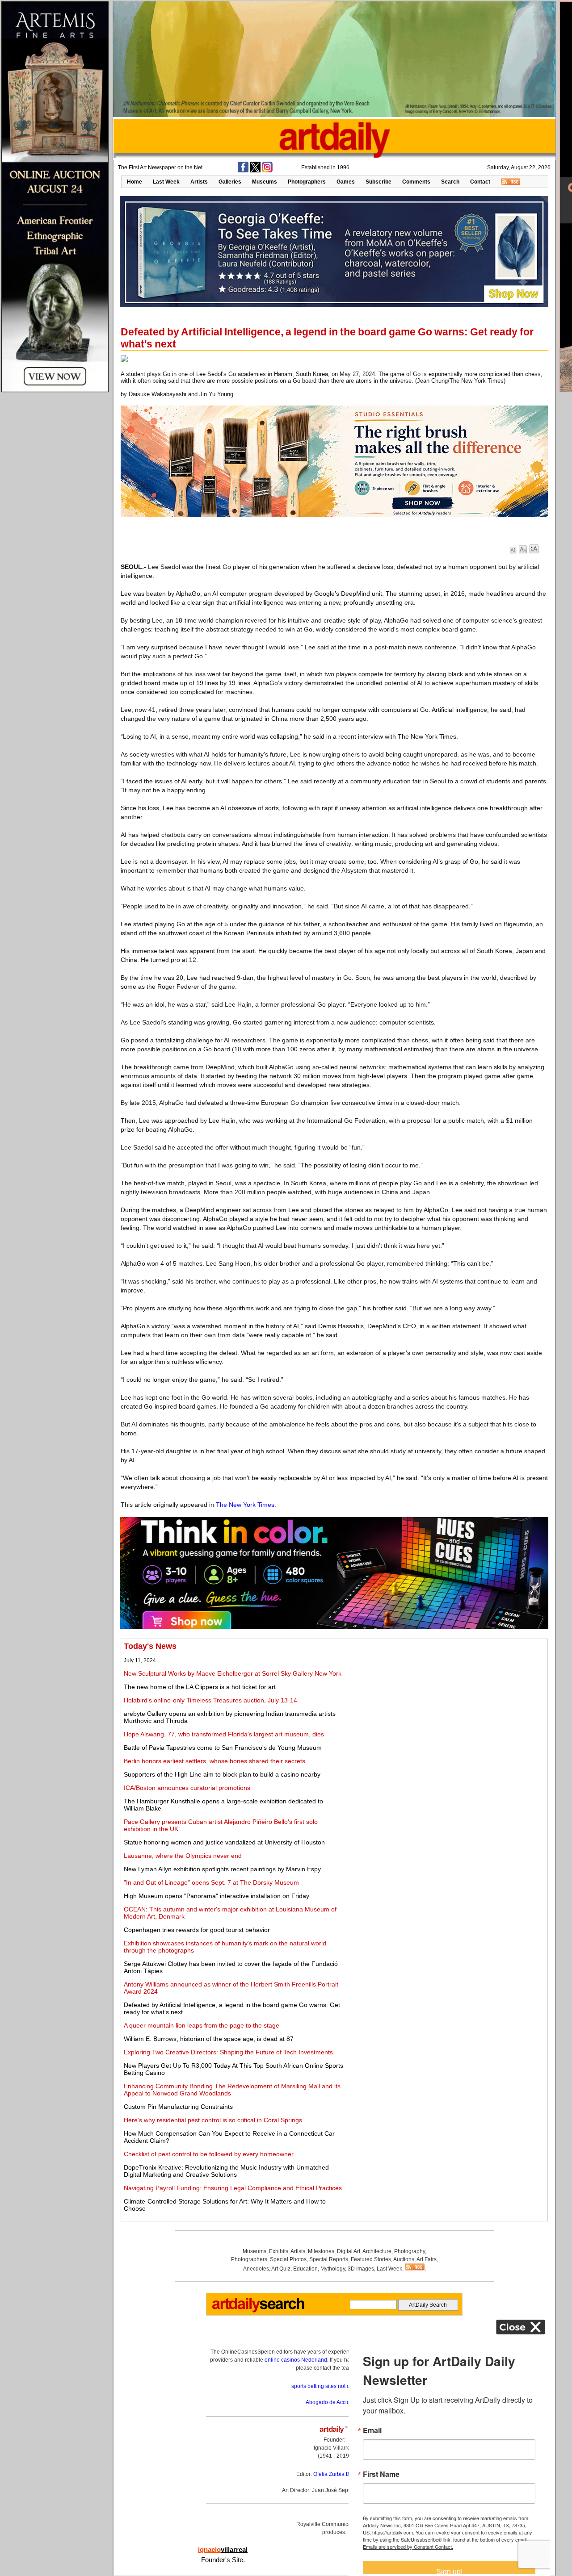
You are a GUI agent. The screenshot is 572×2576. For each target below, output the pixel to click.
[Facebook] (243, 171)
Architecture (377, 2251)
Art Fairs (427, 2259)
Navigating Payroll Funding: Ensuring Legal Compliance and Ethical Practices (233, 2188)
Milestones (321, 2251)
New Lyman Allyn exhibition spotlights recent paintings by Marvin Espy (222, 1869)
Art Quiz (281, 2269)
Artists (199, 182)
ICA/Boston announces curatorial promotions (187, 1788)
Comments (416, 182)
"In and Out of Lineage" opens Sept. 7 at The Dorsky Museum (211, 1882)
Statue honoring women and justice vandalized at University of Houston (224, 1842)
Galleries (230, 182)
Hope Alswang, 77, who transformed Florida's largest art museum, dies (224, 1734)
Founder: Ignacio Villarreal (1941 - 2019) (334, 2448)
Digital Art (349, 2251)
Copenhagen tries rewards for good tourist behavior (197, 1930)
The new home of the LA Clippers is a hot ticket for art (200, 1687)
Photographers (307, 182)
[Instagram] (267, 171)
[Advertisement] (446, 1704)
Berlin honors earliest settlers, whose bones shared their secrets (214, 1761)
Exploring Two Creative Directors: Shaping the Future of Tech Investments (228, 2052)
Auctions (404, 2259)
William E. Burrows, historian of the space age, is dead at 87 (209, 2039)
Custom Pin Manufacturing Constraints (178, 2107)
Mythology (333, 2269)
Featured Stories (371, 2259)
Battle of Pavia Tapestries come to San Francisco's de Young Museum (223, 1748)
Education (305, 2269)
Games (346, 182)
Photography (410, 2251)
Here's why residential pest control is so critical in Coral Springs (213, 2120)
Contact (480, 182)
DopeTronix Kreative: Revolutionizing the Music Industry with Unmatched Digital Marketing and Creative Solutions (226, 2171)
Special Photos (288, 2259)
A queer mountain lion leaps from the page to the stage (202, 2025)
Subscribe (379, 182)
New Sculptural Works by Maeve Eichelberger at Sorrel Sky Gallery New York (233, 1673)
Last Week (166, 182)
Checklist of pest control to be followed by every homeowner (209, 2154)
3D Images (361, 2269)
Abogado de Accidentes (334, 2402)
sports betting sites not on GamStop (334, 2386)
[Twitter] (255, 171)
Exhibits (279, 2251)
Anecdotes (256, 2269)
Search (450, 182)
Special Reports (329, 2259)
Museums (265, 182)
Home (135, 182)
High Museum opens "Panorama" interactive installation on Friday (217, 1896)
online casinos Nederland (296, 2360)
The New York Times (245, 1505)
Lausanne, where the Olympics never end (183, 1856)
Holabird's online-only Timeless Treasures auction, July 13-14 (210, 1700)
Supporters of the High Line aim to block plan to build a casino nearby (222, 1774)
